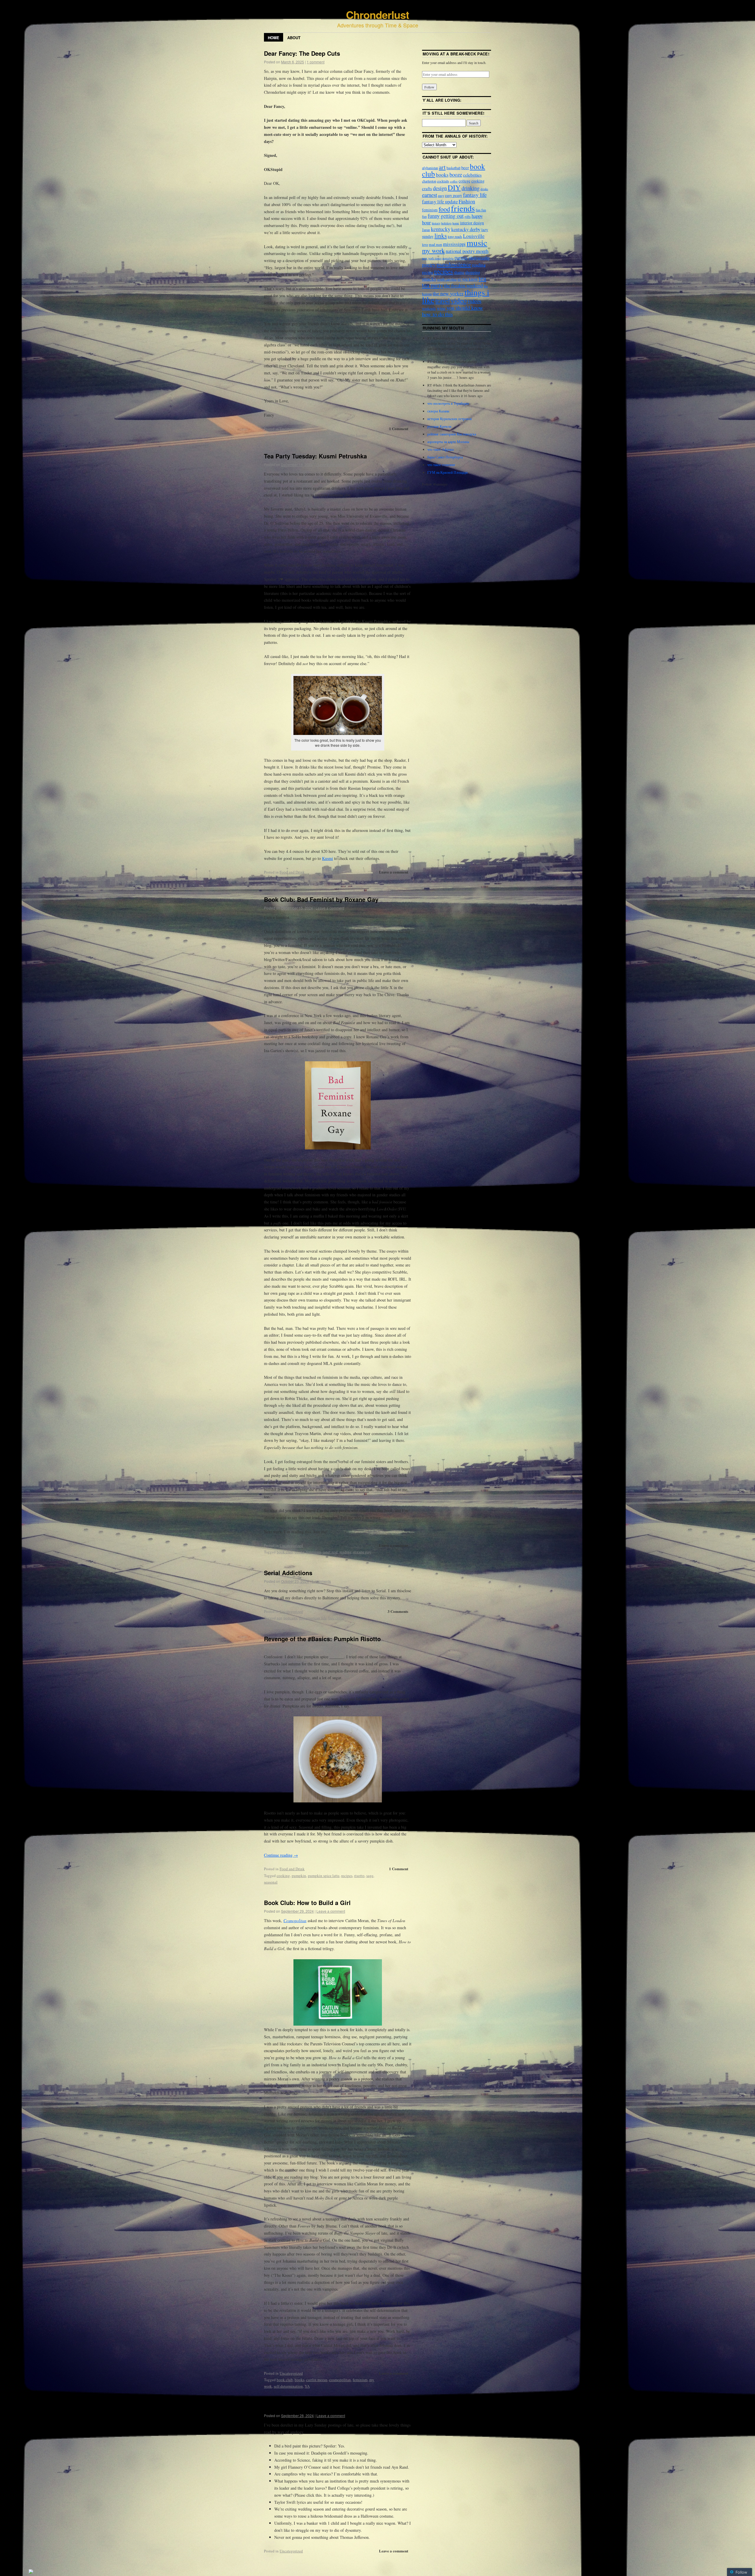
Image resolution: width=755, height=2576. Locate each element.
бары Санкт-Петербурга (445, 457)
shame (459, 272)
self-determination (288, 2386)
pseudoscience (454, 264)
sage (370, 1876)
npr (279, 1618)
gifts (468, 216)
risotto (359, 1876)
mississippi (454, 244)
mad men (435, 244)
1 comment (316, 62)
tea (302, 879)
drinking (471, 188)
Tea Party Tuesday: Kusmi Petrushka (315, 456)
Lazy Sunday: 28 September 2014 (310, 2407)
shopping (473, 272)
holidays (446, 223)
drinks (484, 189)
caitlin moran (317, 2380)
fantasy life (475, 195)
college (465, 181)
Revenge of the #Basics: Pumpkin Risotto (322, 1639)
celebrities (472, 175)
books (299, 1552)
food (444, 209)
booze (456, 175)
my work (318, 435)
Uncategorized (291, 429)
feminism (314, 1552)
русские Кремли (439, 426)
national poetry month (467, 251)
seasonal (271, 1882)
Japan (426, 230)
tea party (313, 879)
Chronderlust (377, 14)
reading (346, 1552)
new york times (432, 258)
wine (441, 308)
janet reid (330, 1552)
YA (307, 2386)
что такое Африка (440, 449)
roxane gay (362, 1552)
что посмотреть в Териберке (448, 403)
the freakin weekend (463, 286)
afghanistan (430, 168)
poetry (429, 264)
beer (465, 167)
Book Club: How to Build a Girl (307, 1903)
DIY (454, 187)
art (442, 167)
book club (285, 1552)
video (459, 300)
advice (282, 435)
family (282, 879)
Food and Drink (292, 872)
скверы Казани (438, 411)
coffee (454, 181)
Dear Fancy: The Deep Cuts (302, 53)
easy (441, 195)
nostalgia (448, 258)
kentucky (441, 229)
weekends (429, 308)
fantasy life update (440, 201)
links (441, 235)
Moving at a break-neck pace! (456, 54)
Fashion (467, 201)
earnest (430, 195)
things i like (331, 879)
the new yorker (448, 293)
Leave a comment (330, 464)
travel (443, 300)
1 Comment (399, 428)
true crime (336, 1618)
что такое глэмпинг (441, 465)
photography (479, 258)
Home (274, 38)
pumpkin (299, 1876)
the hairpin (359, 435)
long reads (455, 236)
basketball (453, 168)
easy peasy (454, 195)
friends (463, 208)
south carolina (447, 279)
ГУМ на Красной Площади (447, 472)
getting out (452, 216)
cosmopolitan (340, 2380)
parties (461, 258)
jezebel (295, 435)
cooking (283, 1876)
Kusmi (328, 858)
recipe (428, 272)
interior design (472, 223)
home (456, 223)
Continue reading (281, 1855)
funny (434, 216)
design (440, 188)
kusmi (293, 879)
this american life (313, 1618)
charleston (429, 181)
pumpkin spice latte (324, 1876)
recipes (347, 1876)
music (477, 242)
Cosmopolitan (295, 1921)
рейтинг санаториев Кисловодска (452, 434)
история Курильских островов (450, 419)
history (436, 223)
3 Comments (398, 1611)
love (306, 435)
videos (474, 301)
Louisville (474, 236)
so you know (468, 279)
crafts (427, 188)
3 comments (321, 1581)
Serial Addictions (288, 1573)
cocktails (443, 181)
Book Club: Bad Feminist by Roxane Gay (321, 899)
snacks (429, 279)
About (294, 38)
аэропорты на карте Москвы (448, 442)
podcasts (290, 1618)
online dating (338, 435)
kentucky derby (466, 229)
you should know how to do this (453, 311)
